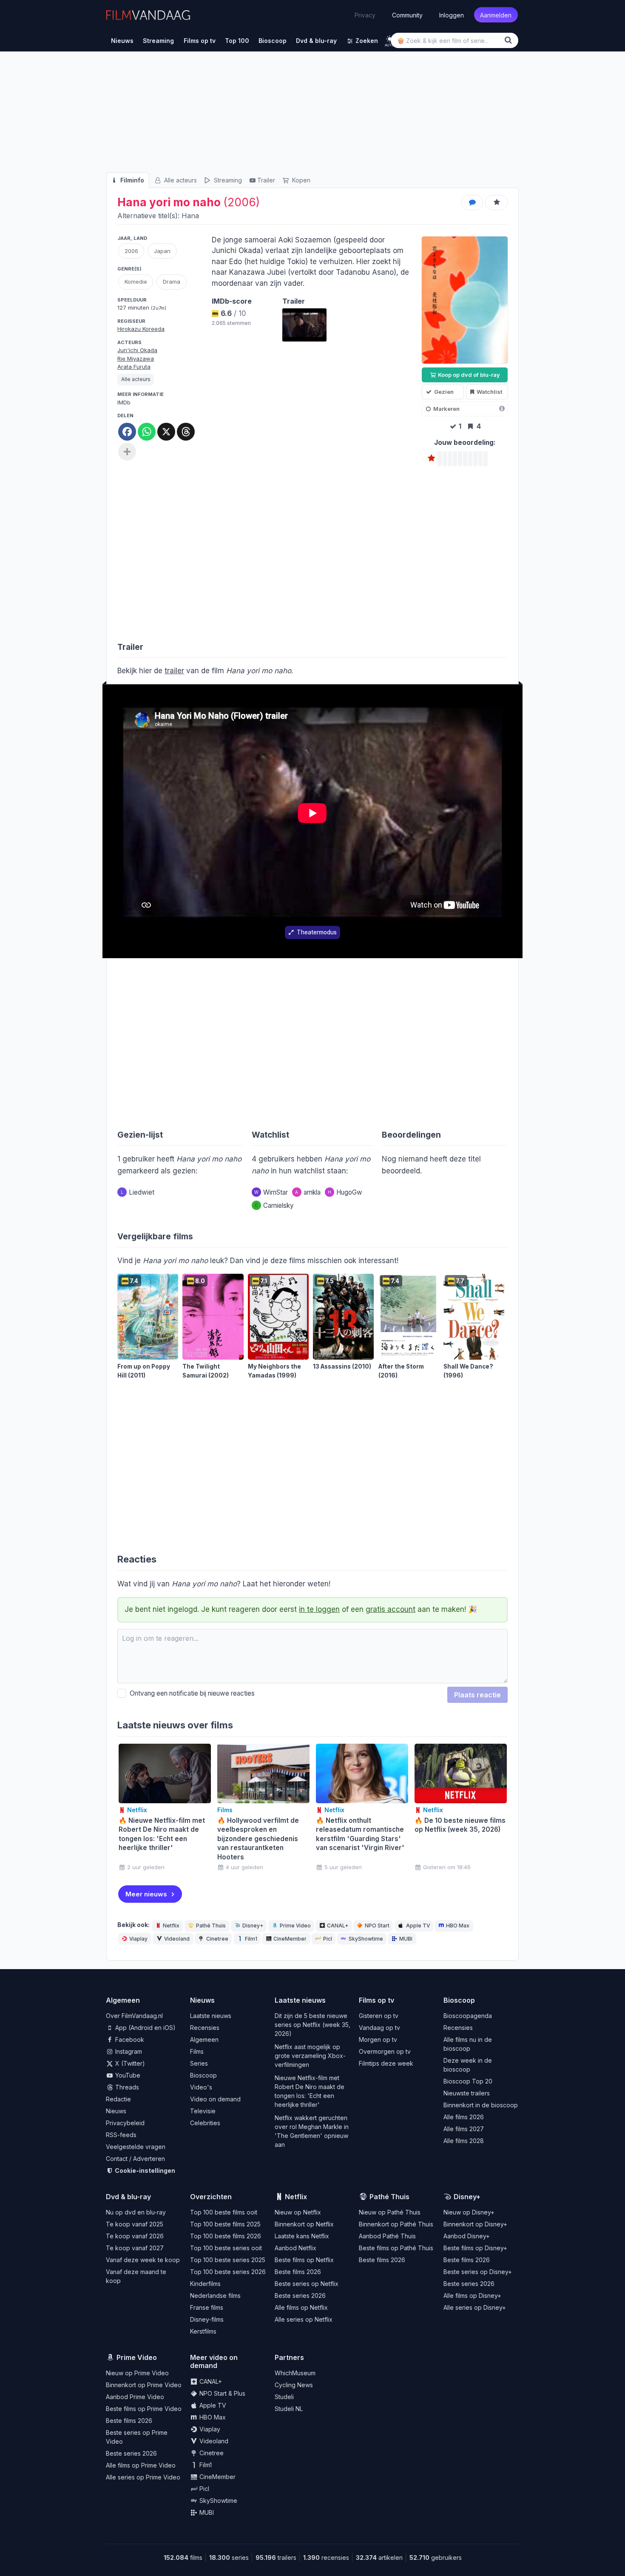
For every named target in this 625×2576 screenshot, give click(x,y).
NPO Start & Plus (222, 2393)
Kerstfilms (203, 2331)
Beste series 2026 (300, 2296)
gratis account (391, 1609)
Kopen (300, 180)
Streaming (227, 180)
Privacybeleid (125, 2123)
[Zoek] (510, 40)
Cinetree (217, 1939)
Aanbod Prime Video (135, 2397)
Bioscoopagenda (468, 2016)
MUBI (406, 1939)
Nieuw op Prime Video (137, 2373)
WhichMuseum (295, 2373)
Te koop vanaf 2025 (135, 2224)
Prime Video (295, 1926)
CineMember (290, 1939)
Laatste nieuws (211, 2016)
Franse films (207, 2307)
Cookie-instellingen (144, 2170)
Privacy (365, 15)
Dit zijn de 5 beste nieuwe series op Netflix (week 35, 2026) (312, 2025)
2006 (131, 251)
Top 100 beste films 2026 (226, 2236)
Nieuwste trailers (467, 2093)
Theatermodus (317, 932)
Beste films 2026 (298, 2272)
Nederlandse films (215, 2296)
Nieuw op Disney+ (469, 2212)
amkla (308, 1192)
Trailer (266, 180)
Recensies (205, 2028)
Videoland (177, 1939)
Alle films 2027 (464, 2129)
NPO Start (377, 1926)
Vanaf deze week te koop (143, 2260)
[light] (390, 39)
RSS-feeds (121, 2135)
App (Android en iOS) (145, 2028)
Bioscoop (203, 2075)
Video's (201, 2087)
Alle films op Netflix (301, 2307)
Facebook (129, 2039)
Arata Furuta (134, 367)
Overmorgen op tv (385, 2051)
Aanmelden (496, 15)
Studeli (284, 2397)
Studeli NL (289, 2409)
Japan (162, 251)
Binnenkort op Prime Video (144, 2385)
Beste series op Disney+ (478, 2272)
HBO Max (458, 1926)
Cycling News (294, 2385)
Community (407, 15)
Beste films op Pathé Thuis (396, 2248)
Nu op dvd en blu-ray (136, 2212)
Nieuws (116, 2111)
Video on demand (215, 2099)
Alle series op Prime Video (143, 2477)
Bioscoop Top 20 (468, 2081)
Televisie (203, 2111)
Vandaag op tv (379, 2028)
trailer (174, 671)
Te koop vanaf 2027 (135, 2248)
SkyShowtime (366, 1939)
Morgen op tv (378, 2039)
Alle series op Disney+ (475, 2307)
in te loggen (319, 1609)
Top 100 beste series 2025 (228, 2260)
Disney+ (253, 1926)
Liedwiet (138, 1192)
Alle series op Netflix (304, 2319)
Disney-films (207, 2319)
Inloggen (452, 15)
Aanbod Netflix (295, 2248)
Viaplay (138, 1939)
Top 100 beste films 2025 (225, 2224)
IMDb (124, 402)
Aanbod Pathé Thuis (387, 2236)
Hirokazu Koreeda (141, 329)
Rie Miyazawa (136, 359)
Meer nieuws (146, 1894)
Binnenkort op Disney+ (475, 2224)
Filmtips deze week (386, 2063)
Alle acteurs (180, 180)
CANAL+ (338, 1926)
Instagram (128, 2051)
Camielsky (274, 1205)
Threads (126, 2087)
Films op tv (376, 2000)
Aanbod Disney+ (467, 2236)
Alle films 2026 (464, 2117)
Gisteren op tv (379, 2016)
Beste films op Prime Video (144, 2409)
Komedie (136, 282)
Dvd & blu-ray (128, 2197)
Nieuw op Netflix (298, 2212)
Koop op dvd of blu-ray (468, 375)
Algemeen (204, 2039)
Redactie (118, 2099)
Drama (172, 282)
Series (199, 2063)
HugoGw (345, 1192)
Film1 (251, 1939)
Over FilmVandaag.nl (134, 2016)
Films (197, 2051)
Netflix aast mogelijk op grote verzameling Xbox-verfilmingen (310, 2056)
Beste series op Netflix (307, 2284)
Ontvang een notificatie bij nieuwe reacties (190, 1693)
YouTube (127, 2075)
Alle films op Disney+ (472, 2296)
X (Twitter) (129, 2063)
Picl (328, 1939)
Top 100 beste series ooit (226, 2248)
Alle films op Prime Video (141, 2465)
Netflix (171, 1926)
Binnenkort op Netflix (304, 2224)
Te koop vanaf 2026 (135, 2236)
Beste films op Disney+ (475, 2248)
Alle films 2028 (464, 2141)
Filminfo (131, 180)
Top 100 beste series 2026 (228, 2272)
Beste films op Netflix (304, 2260)
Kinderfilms (205, 2284)
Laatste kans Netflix (302, 2236)
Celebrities (205, 2123)
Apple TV (418, 1926)
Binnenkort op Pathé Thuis (396, 2224)
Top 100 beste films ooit (224, 2212)
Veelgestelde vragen (136, 2147)
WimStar (271, 1192)
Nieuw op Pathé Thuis (390, 2212)
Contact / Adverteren (135, 2159)
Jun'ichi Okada (137, 350)
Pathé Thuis (211, 1926)
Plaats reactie (477, 1695)
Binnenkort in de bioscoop (481, 2105)
